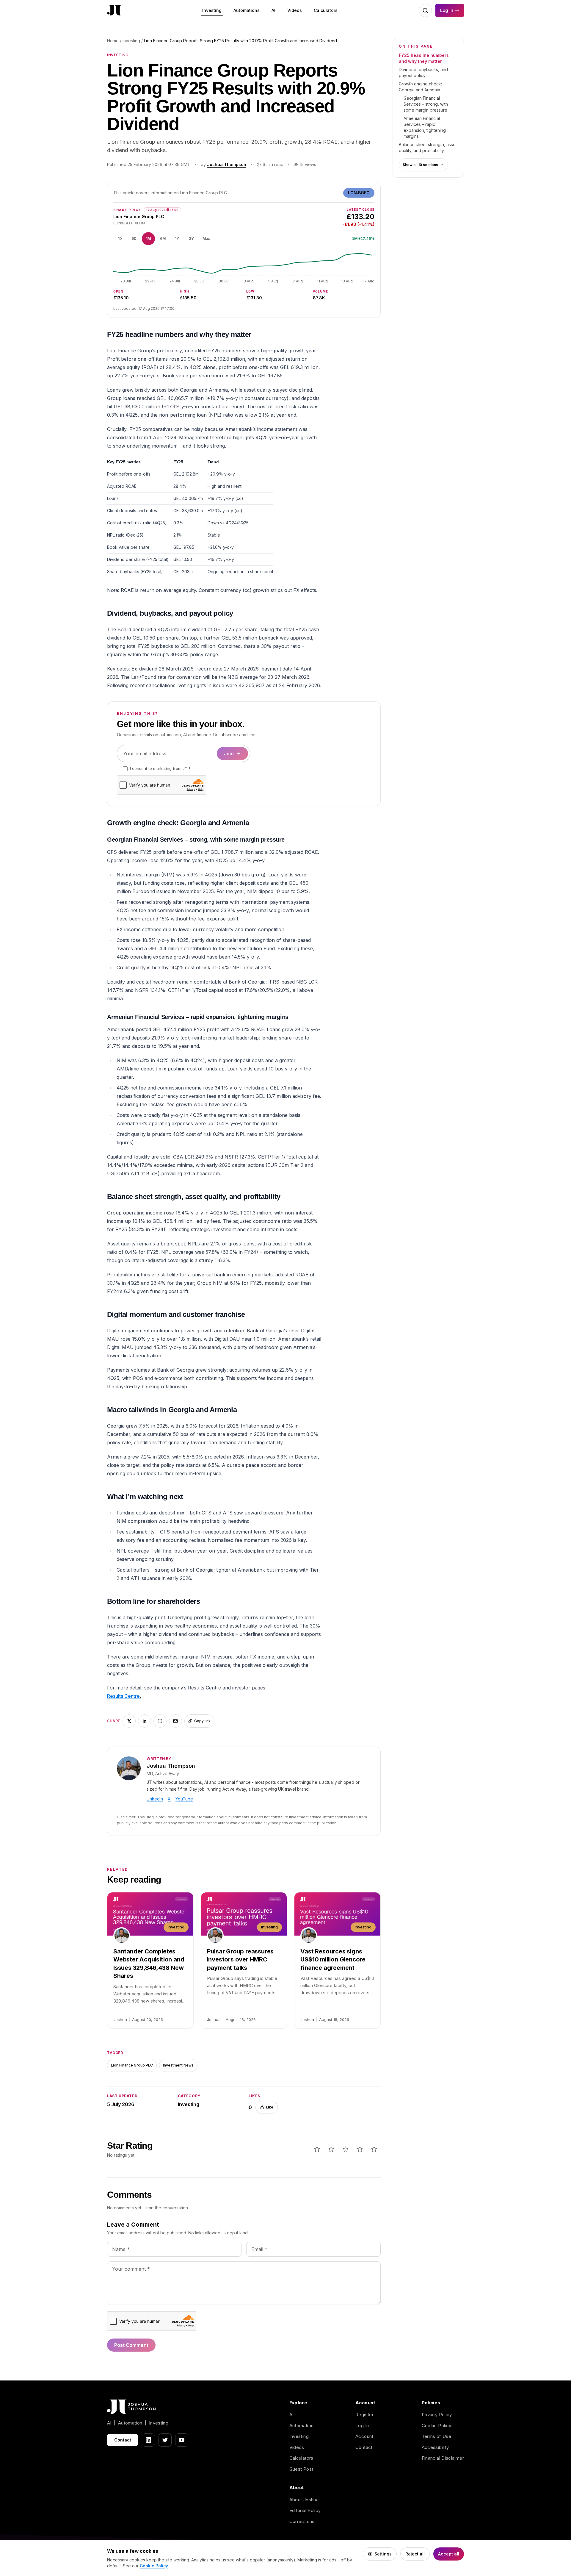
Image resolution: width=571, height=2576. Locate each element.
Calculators (326, 10)
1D (120, 239)
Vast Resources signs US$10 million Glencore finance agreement (333, 1960)
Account (364, 2436)
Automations (247, 10)
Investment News (178, 2065)
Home (113, 41)
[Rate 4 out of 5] (360, 2149)
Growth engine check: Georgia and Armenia (420, 87)
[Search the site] (425, 10)
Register (364, 2415)
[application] (244, 267)
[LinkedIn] (148, 2440)
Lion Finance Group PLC (132, 2065)
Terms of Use (437, 2436)
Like (270, 2107)
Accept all (449, 2554)
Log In (447, 10)
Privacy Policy (437, 2415)
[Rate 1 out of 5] (317, 2149)
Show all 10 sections (420, 165)
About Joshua (304, 2500)
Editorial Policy (305, 2510)
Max (206, 239)
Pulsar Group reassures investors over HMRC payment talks (240, 1960)
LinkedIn (155, 1799)
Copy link (202, 1721)
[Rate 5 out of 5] (374, 2149)
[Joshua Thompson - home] (114, 11)
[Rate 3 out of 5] (346, 2149)
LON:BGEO (359, 193)
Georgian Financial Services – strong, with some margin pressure (426, 104)
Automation (302, 2426)
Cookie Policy (437, 2426)
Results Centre (123, 1696)
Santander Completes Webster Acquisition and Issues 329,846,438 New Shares (149, 1964)
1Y (177, 239)
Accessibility (435, 2447)
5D (134, 239)
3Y (191, 239)
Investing (212, 10)
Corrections (302, 2521)
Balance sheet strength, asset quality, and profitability (428, 147)
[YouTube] (182, 2440)
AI (273, 10)
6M (163, 239)
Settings (383, 2554)
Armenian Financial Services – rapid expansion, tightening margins (425, 127)
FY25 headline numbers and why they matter (424, 58)
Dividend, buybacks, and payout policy (423, 72)
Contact (123, 2440)
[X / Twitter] (165, 2440)
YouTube (184, 1799)
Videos (295, 10)
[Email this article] (175, 1721)
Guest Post (301, 2469)
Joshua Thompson (227, 164)
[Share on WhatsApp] (160, 1721)
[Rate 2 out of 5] (331, 2149)
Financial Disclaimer (443, 2458)
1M (148, 239)
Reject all (415, 2554)
